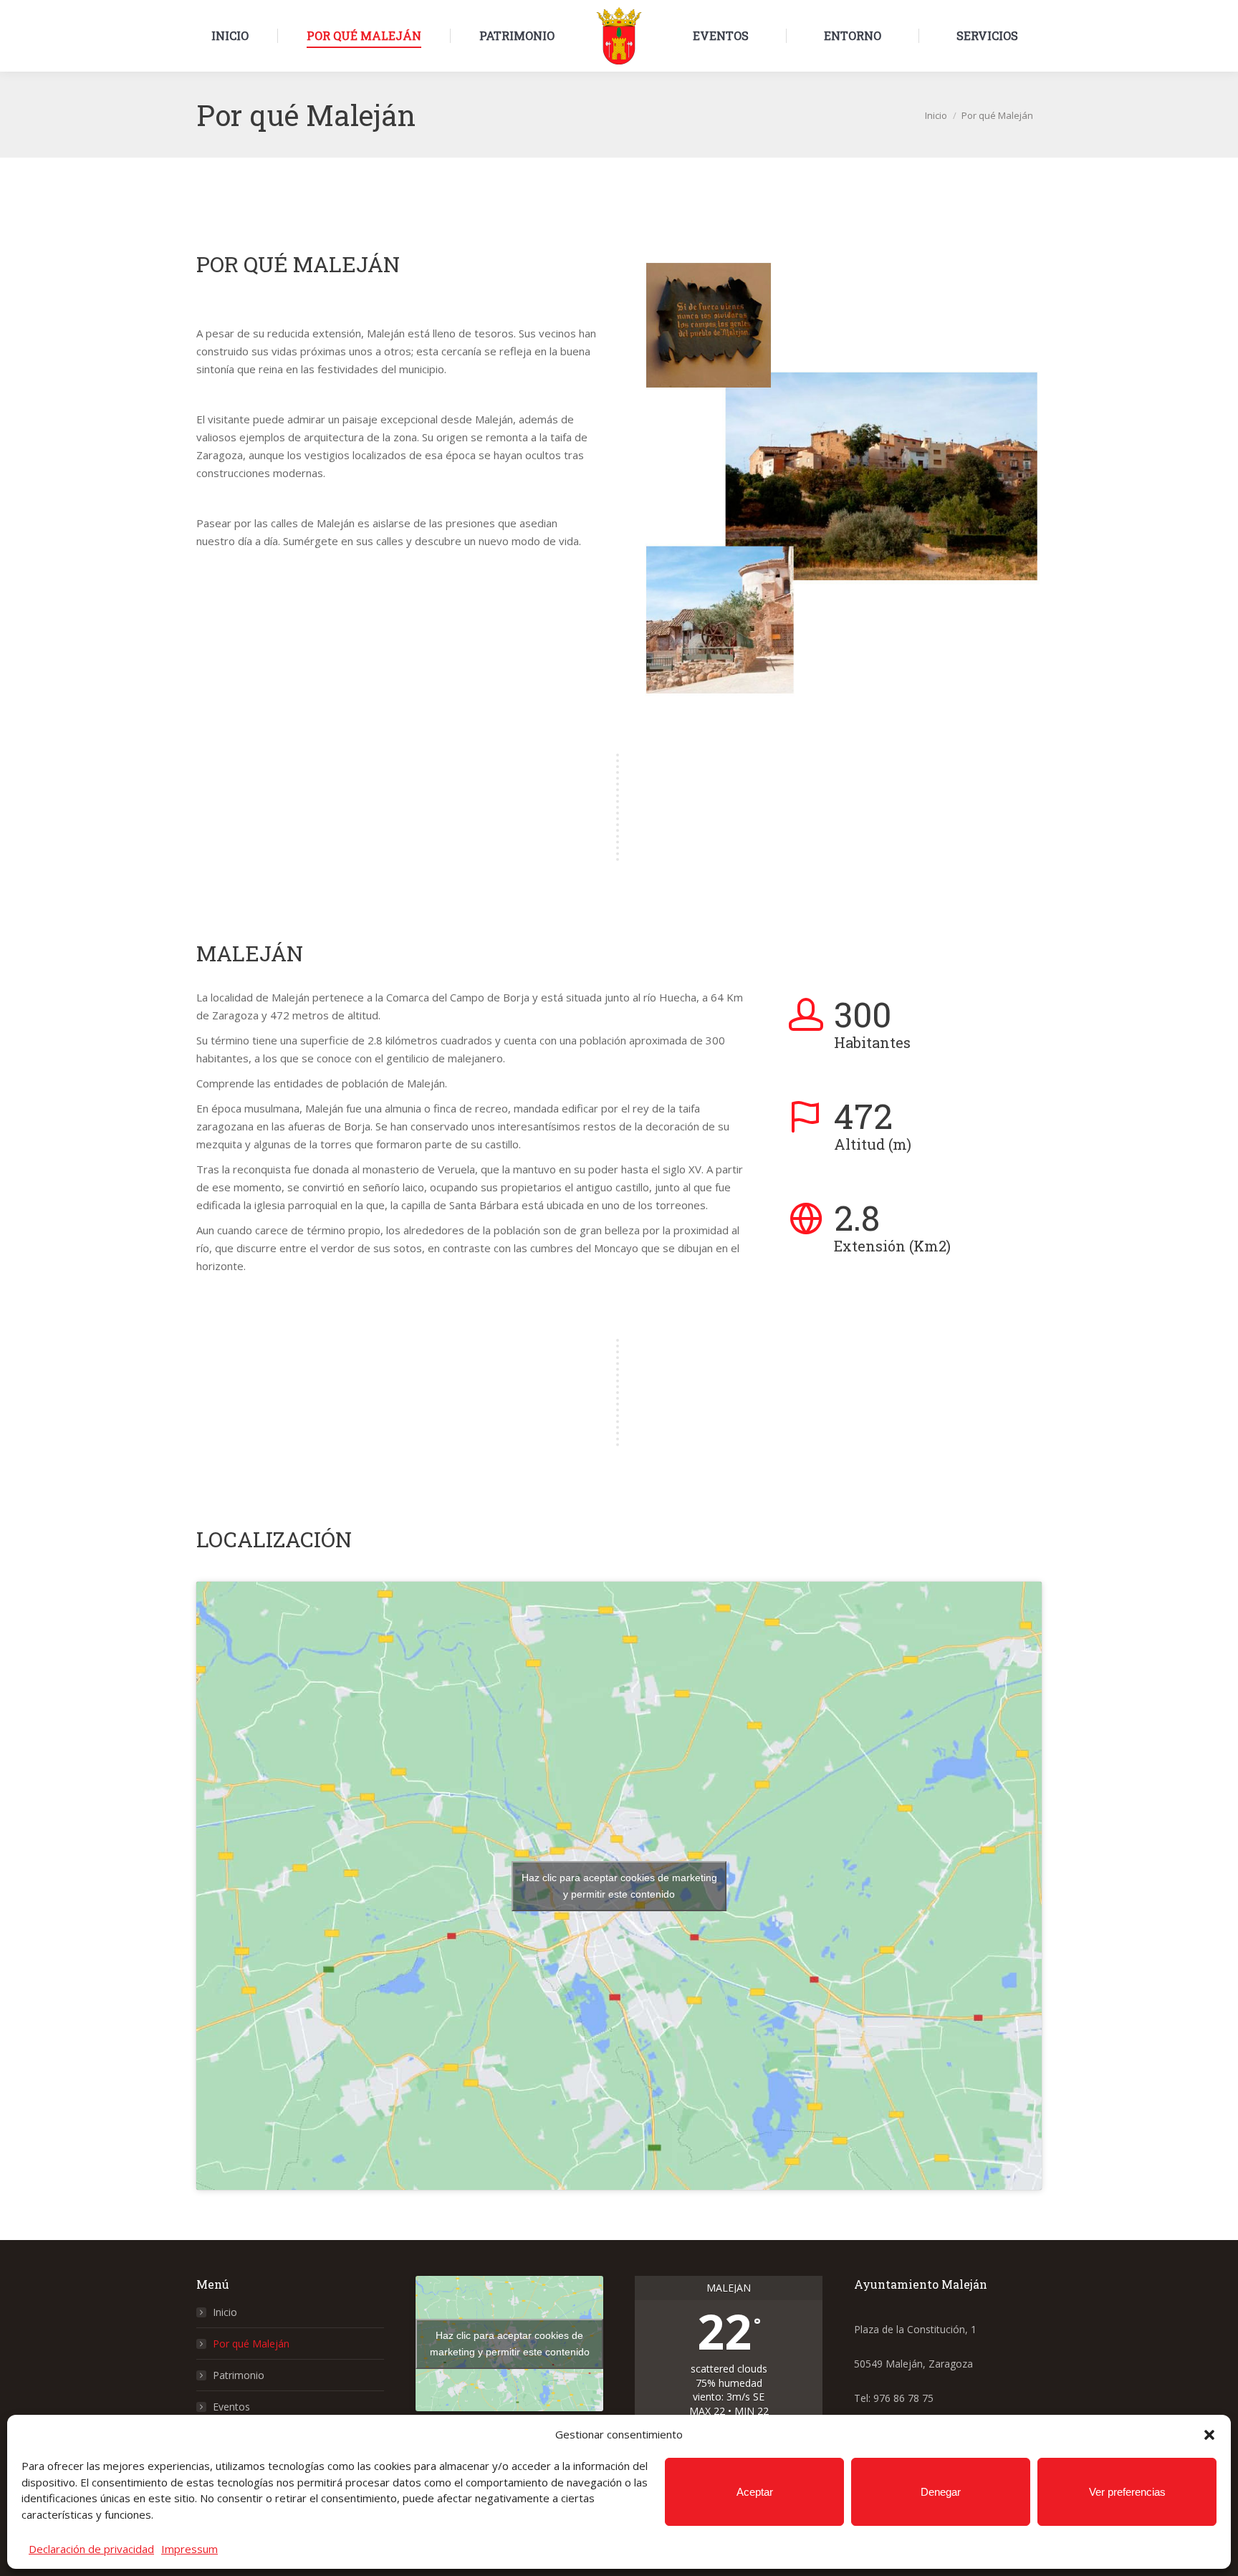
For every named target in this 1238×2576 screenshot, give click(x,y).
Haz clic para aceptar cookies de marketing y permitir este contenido (619, 1886)
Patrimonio (239, 2375)
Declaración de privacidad (91, 2549)
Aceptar (755, 2492)
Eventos (231, 2407)
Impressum (189, 2549)
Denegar (941, 2492)
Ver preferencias (1127, 2492)
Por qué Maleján (251, 2344)
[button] (1209, 2435)
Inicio (225, 2312)
